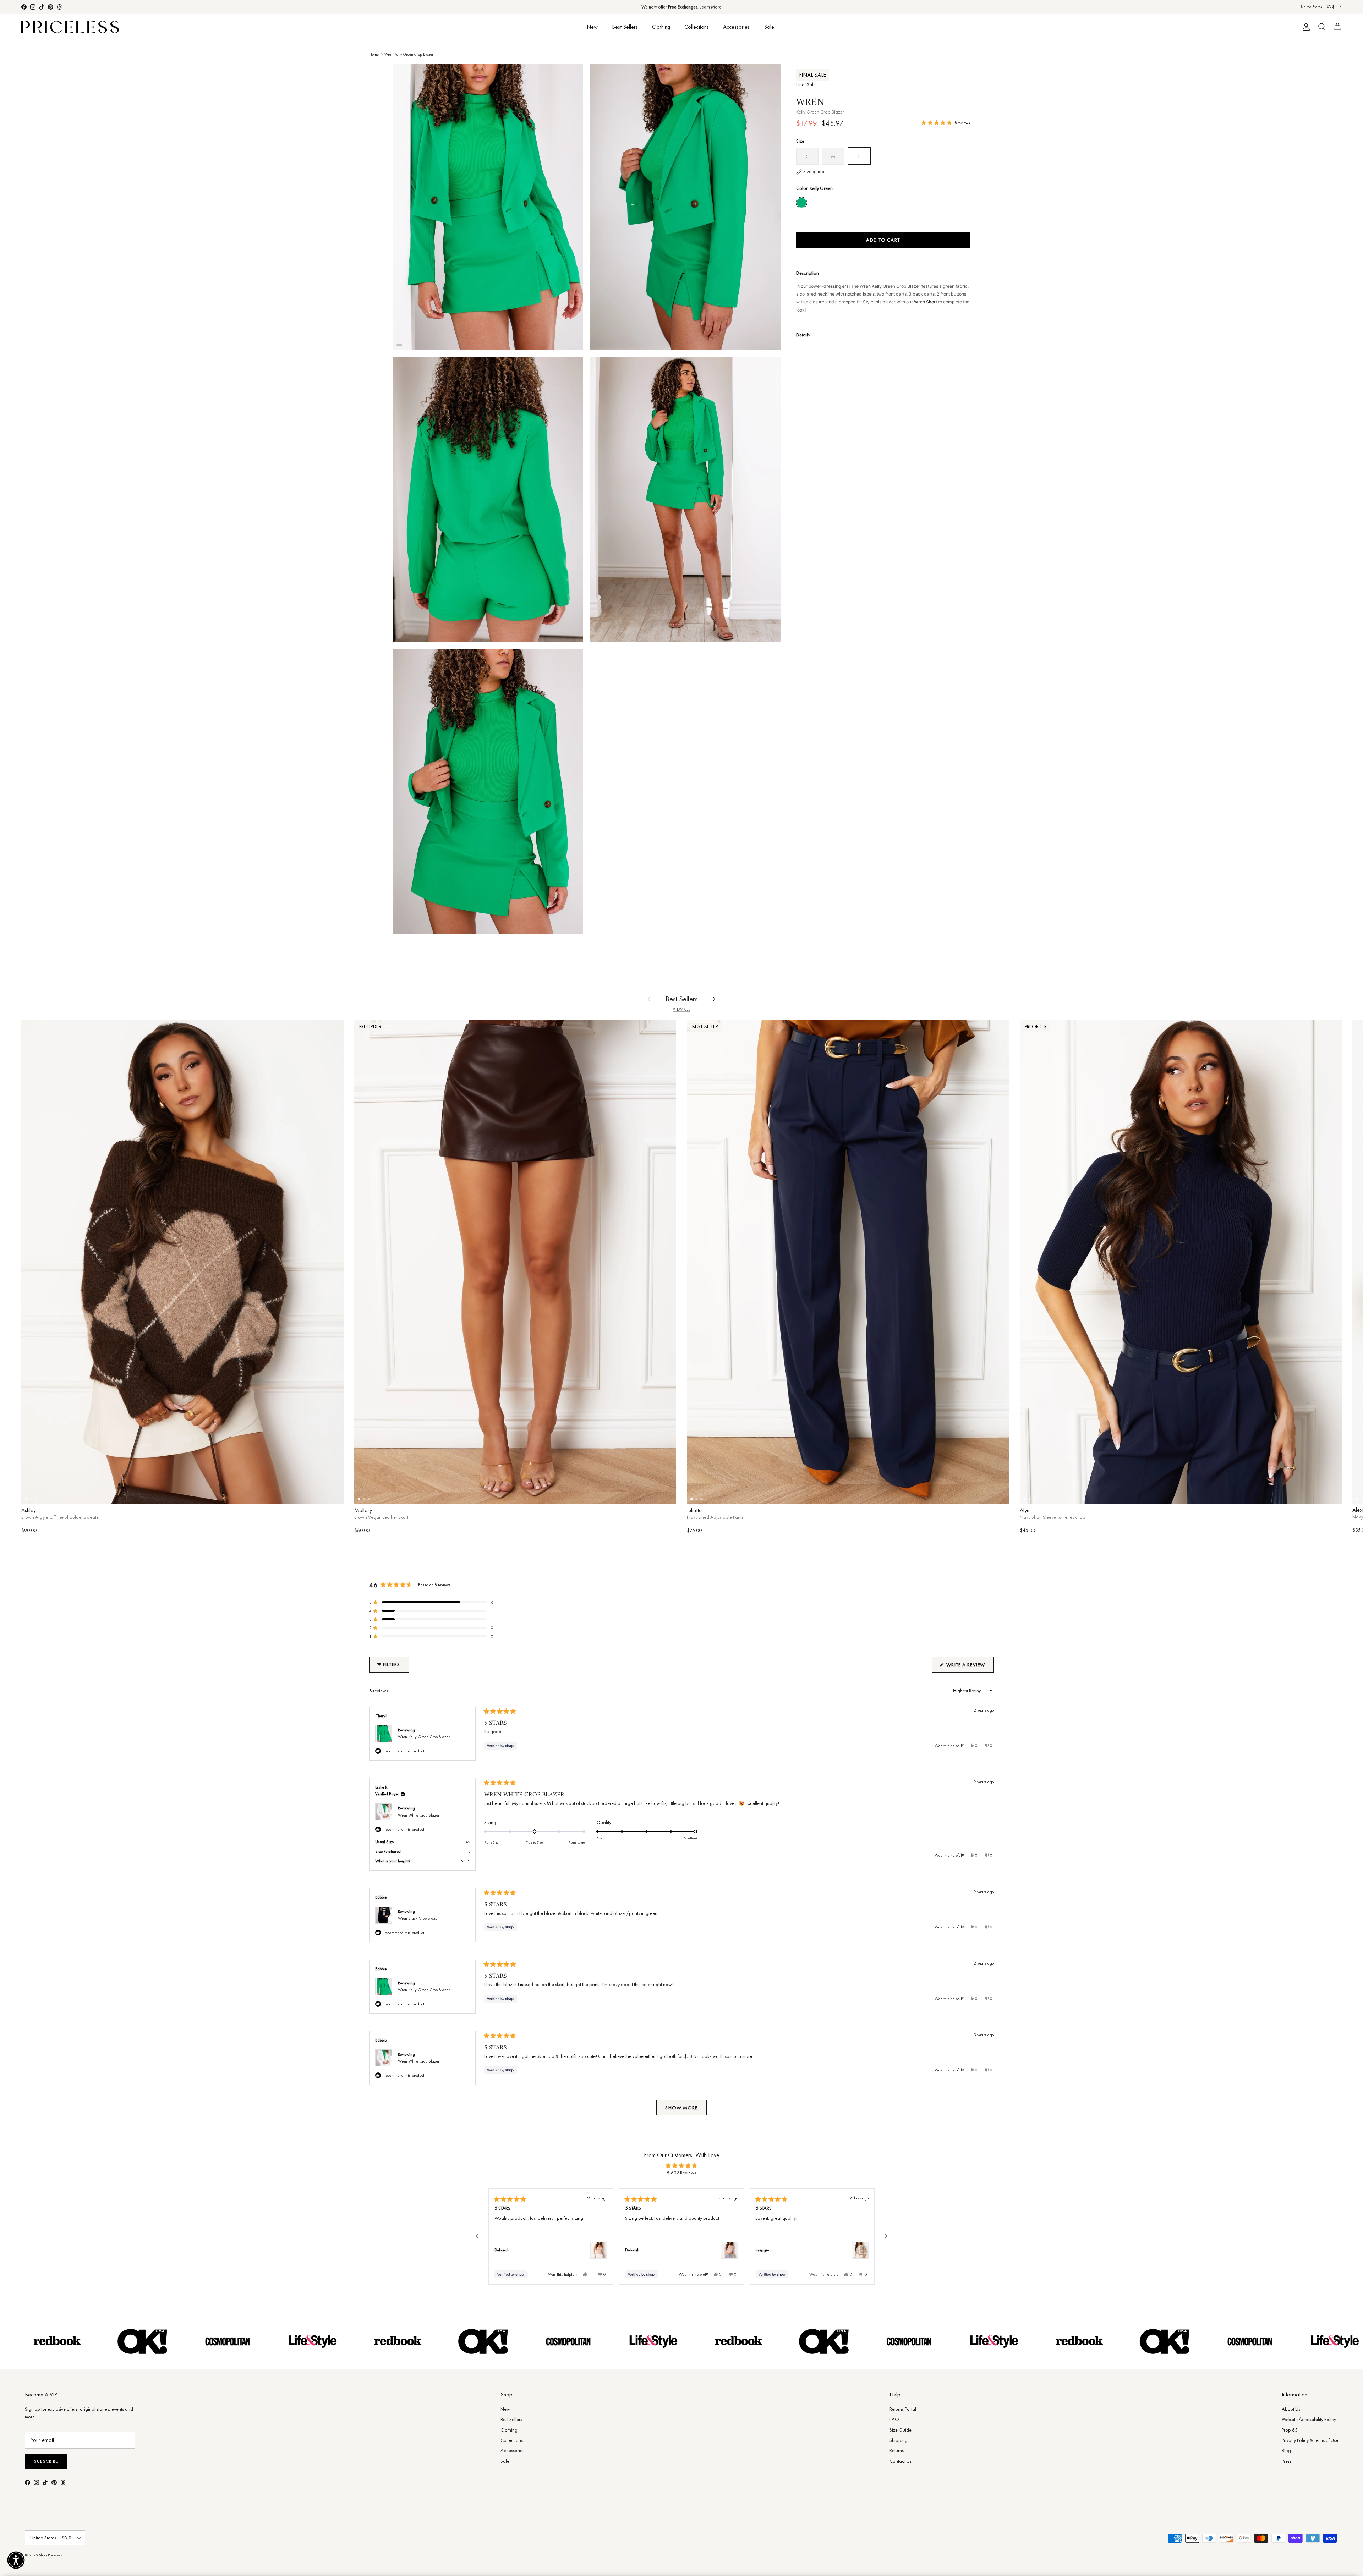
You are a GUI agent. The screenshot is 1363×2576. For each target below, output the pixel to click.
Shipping (899, 2440)
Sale (769, 27)
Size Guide (901, 2430)
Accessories (736, 27)
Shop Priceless (51, 2555)
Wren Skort (926, 302)
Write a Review (969, 1667)
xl (309, 1494)
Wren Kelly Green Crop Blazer (409, 54)
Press (1287, 2461)
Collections (697, 27)
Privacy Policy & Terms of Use (1310, 2440)
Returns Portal (903, 2409)
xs (56, 1494)
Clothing (661, 27)
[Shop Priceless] (70, 27)
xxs (716, 1494)
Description (808, 273)
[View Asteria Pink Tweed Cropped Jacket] (729, 2250)
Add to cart (883, 240)
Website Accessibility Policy (1309, 2419)
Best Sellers (625, 27)
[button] (431, 1602)
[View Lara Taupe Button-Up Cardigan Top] (860, 2250)
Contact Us (901, 2461)
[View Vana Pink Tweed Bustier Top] (599, 2250)
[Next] (886, 2236)
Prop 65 (1290, 2430)
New (592, 27)
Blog (1286, 2450)
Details (803, 335)
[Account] (1305, 27)
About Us (1291, 2409)
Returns (897, 2450)
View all (681, 1009)
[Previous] (477, 2236)
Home (374, 54)
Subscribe (46, 2461)
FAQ (894, 2419)
